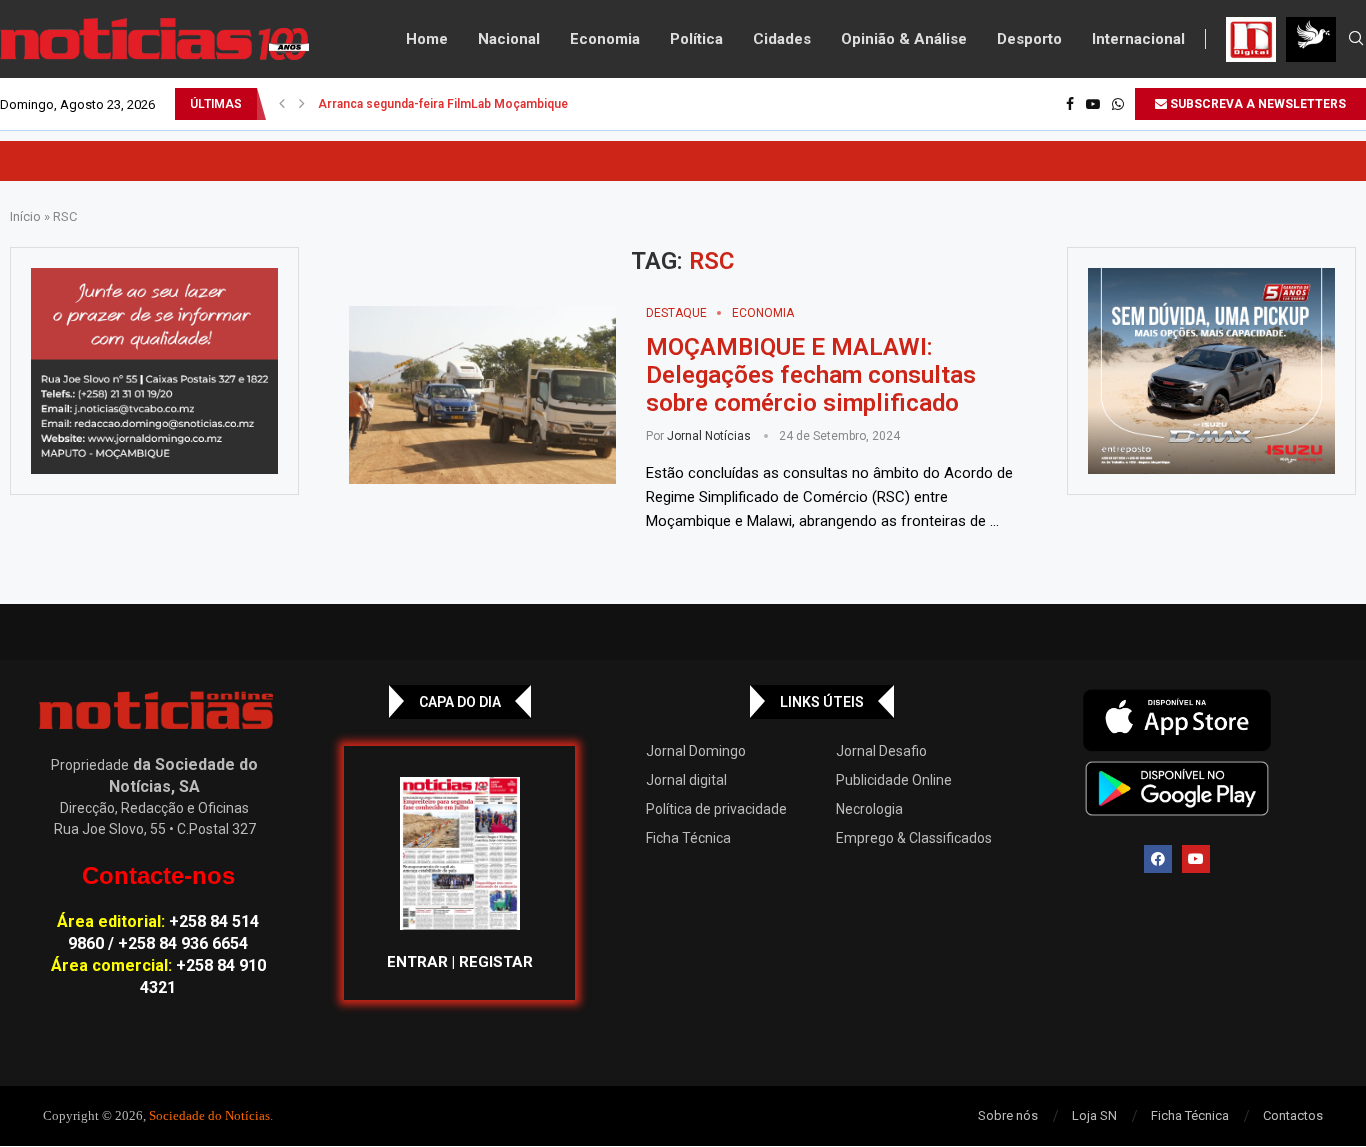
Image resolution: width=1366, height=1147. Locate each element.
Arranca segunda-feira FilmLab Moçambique (443, 104)
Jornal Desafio (881, 751)
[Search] (1356, 39)
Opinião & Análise (904, 39)
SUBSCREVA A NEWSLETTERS (1256, 104)
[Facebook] (1070, 104)
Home (427, 39)
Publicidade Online (894, 780)
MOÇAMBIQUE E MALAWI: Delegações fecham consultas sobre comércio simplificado (811, 375)
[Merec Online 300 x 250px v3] (1211, 371)
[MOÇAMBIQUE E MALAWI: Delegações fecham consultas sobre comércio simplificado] (482, 395)
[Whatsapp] (1118, 104)
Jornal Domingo (696, 751)
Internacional (1138, 39)
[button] (282, 104)
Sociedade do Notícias (209, 1115)
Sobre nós (1008, 1115)
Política (696, 39)
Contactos (1293, 1115)
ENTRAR (417, 962)
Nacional (509, 39)
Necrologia (869, 809)
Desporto (1029, 39)
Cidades (782, 39)
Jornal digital (686, 780)
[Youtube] (1093, 104)
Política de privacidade (716, 809)
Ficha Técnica (688, 838)
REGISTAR (496, 962)
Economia (605, 39)
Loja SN (1094, 1115)
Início (25, 216)
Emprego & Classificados (914, 838)
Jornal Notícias (709, 436)
